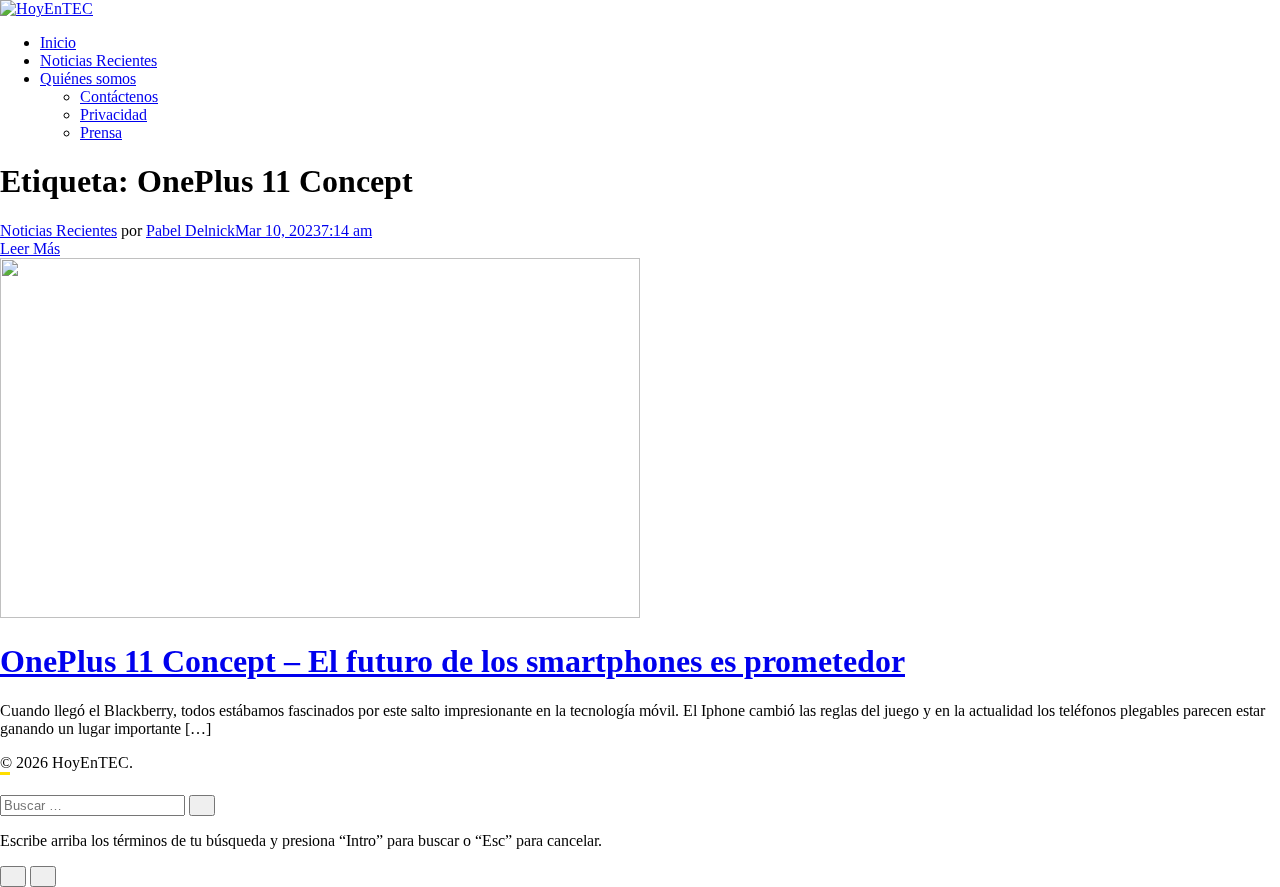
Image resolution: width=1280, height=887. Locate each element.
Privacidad (113, 114)
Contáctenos (119, 96)
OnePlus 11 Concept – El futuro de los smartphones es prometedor (452, 661)
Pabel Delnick (190, 230)
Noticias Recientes (98, 60)
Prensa (101, 132)
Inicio (58, 42)
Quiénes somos (88, 78)
